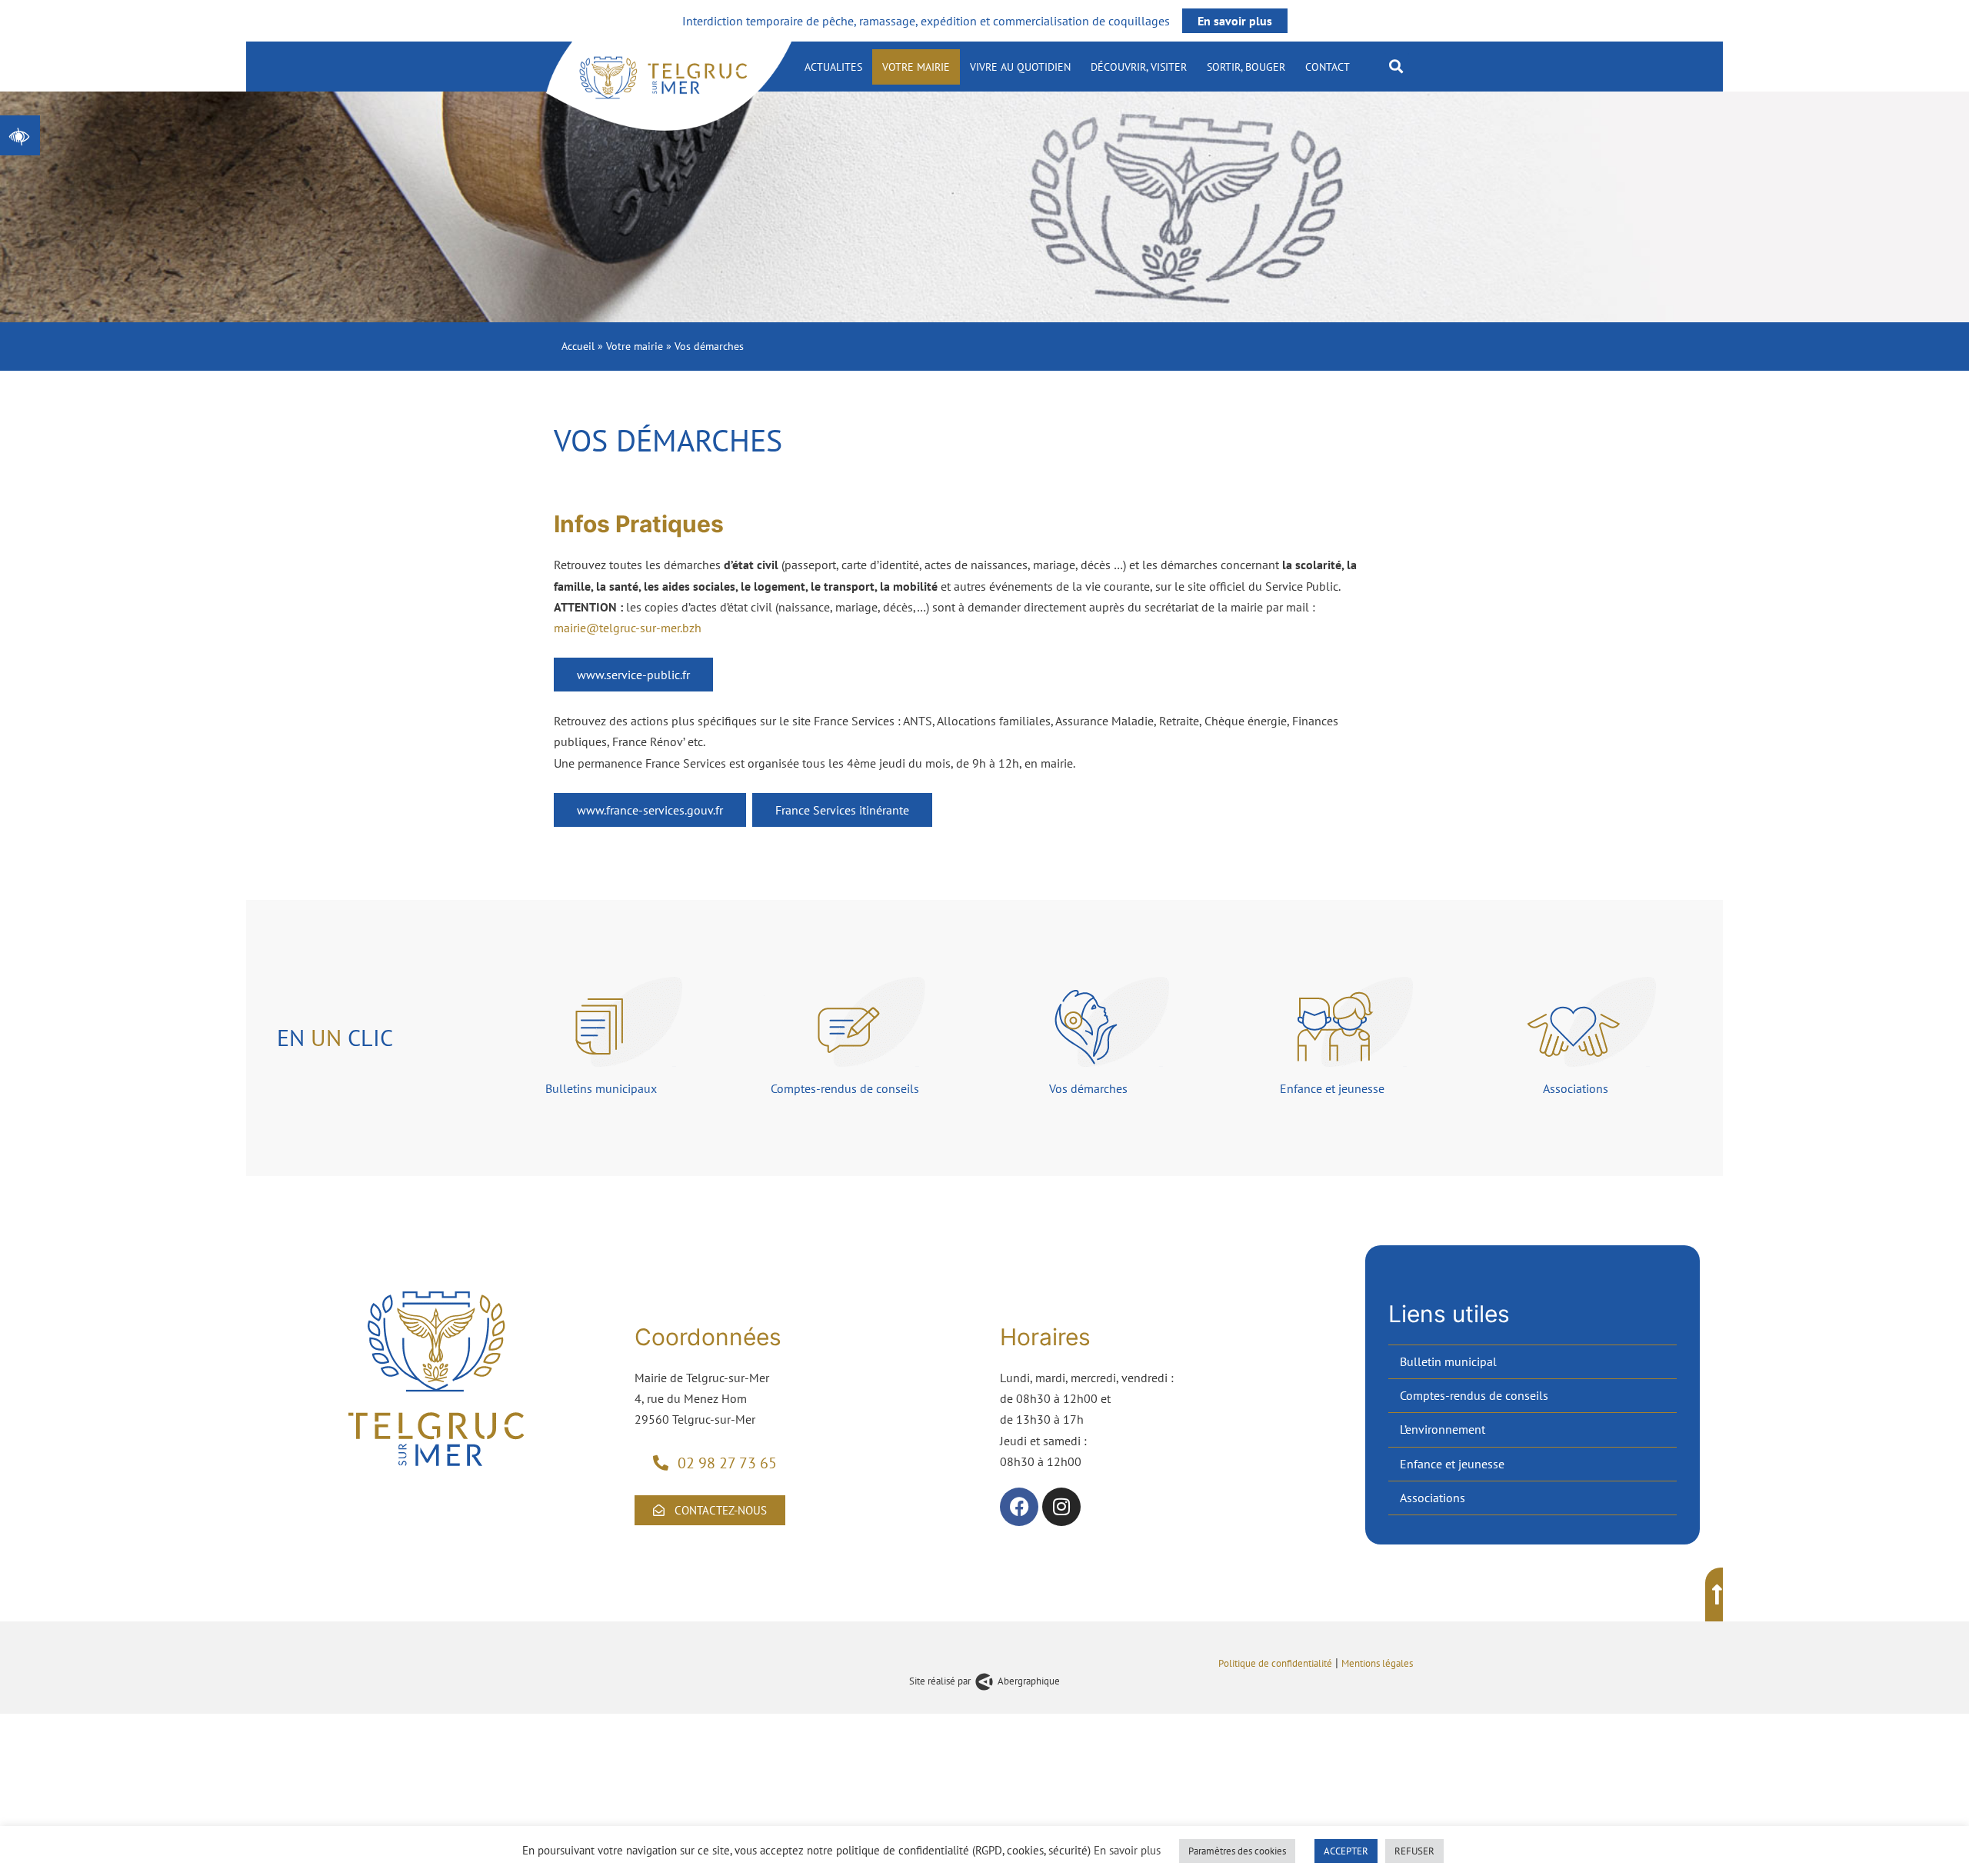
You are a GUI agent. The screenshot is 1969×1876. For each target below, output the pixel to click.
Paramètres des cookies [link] (1237, 1851)
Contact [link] (1328, 67)
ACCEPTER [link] (1346, 1851)
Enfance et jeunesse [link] (1452, 1464)
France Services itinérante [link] (842, 810)
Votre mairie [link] (916, 67)
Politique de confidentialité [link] (1275, 1663)
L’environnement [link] (1443, 1429)
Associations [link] (1433, 1498)
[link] (20, 135)
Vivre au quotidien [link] (1020, 67)
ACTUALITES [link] (833, 67)
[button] (1396, 66)
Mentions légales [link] (1378, 1663)
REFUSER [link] (1414, 1851)
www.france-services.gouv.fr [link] (650, 810)
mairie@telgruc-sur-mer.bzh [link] (628, 628)
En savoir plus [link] (1235, 21)
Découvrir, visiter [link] (1139, 67)
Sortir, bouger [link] (1246, 67)
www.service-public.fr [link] (633, 675)
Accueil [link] (578, 346)
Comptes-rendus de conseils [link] (1474, 1395)
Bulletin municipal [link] (1448, 1361)
